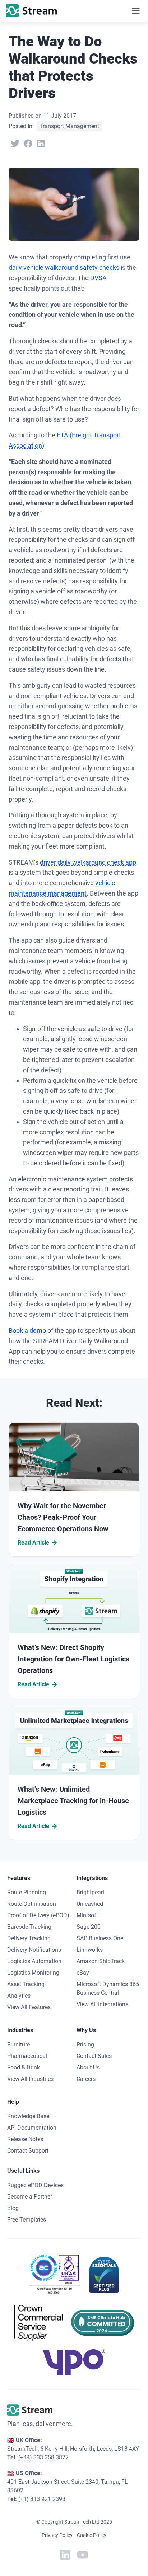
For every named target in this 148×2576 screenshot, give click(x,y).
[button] (136, 11)
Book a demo (27, 1331)
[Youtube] (83, 2555)
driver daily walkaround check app (88, 862)
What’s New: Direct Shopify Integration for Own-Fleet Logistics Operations (73, 1659)
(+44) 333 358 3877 (43, 2457)
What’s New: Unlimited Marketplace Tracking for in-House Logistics (73, 1801)
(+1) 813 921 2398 (42, 2499)
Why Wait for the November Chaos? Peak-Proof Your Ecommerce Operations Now (63, 1517)
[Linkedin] (65, 2555)
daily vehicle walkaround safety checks (64, 267)
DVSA (98, 278)
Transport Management (69, 126)
